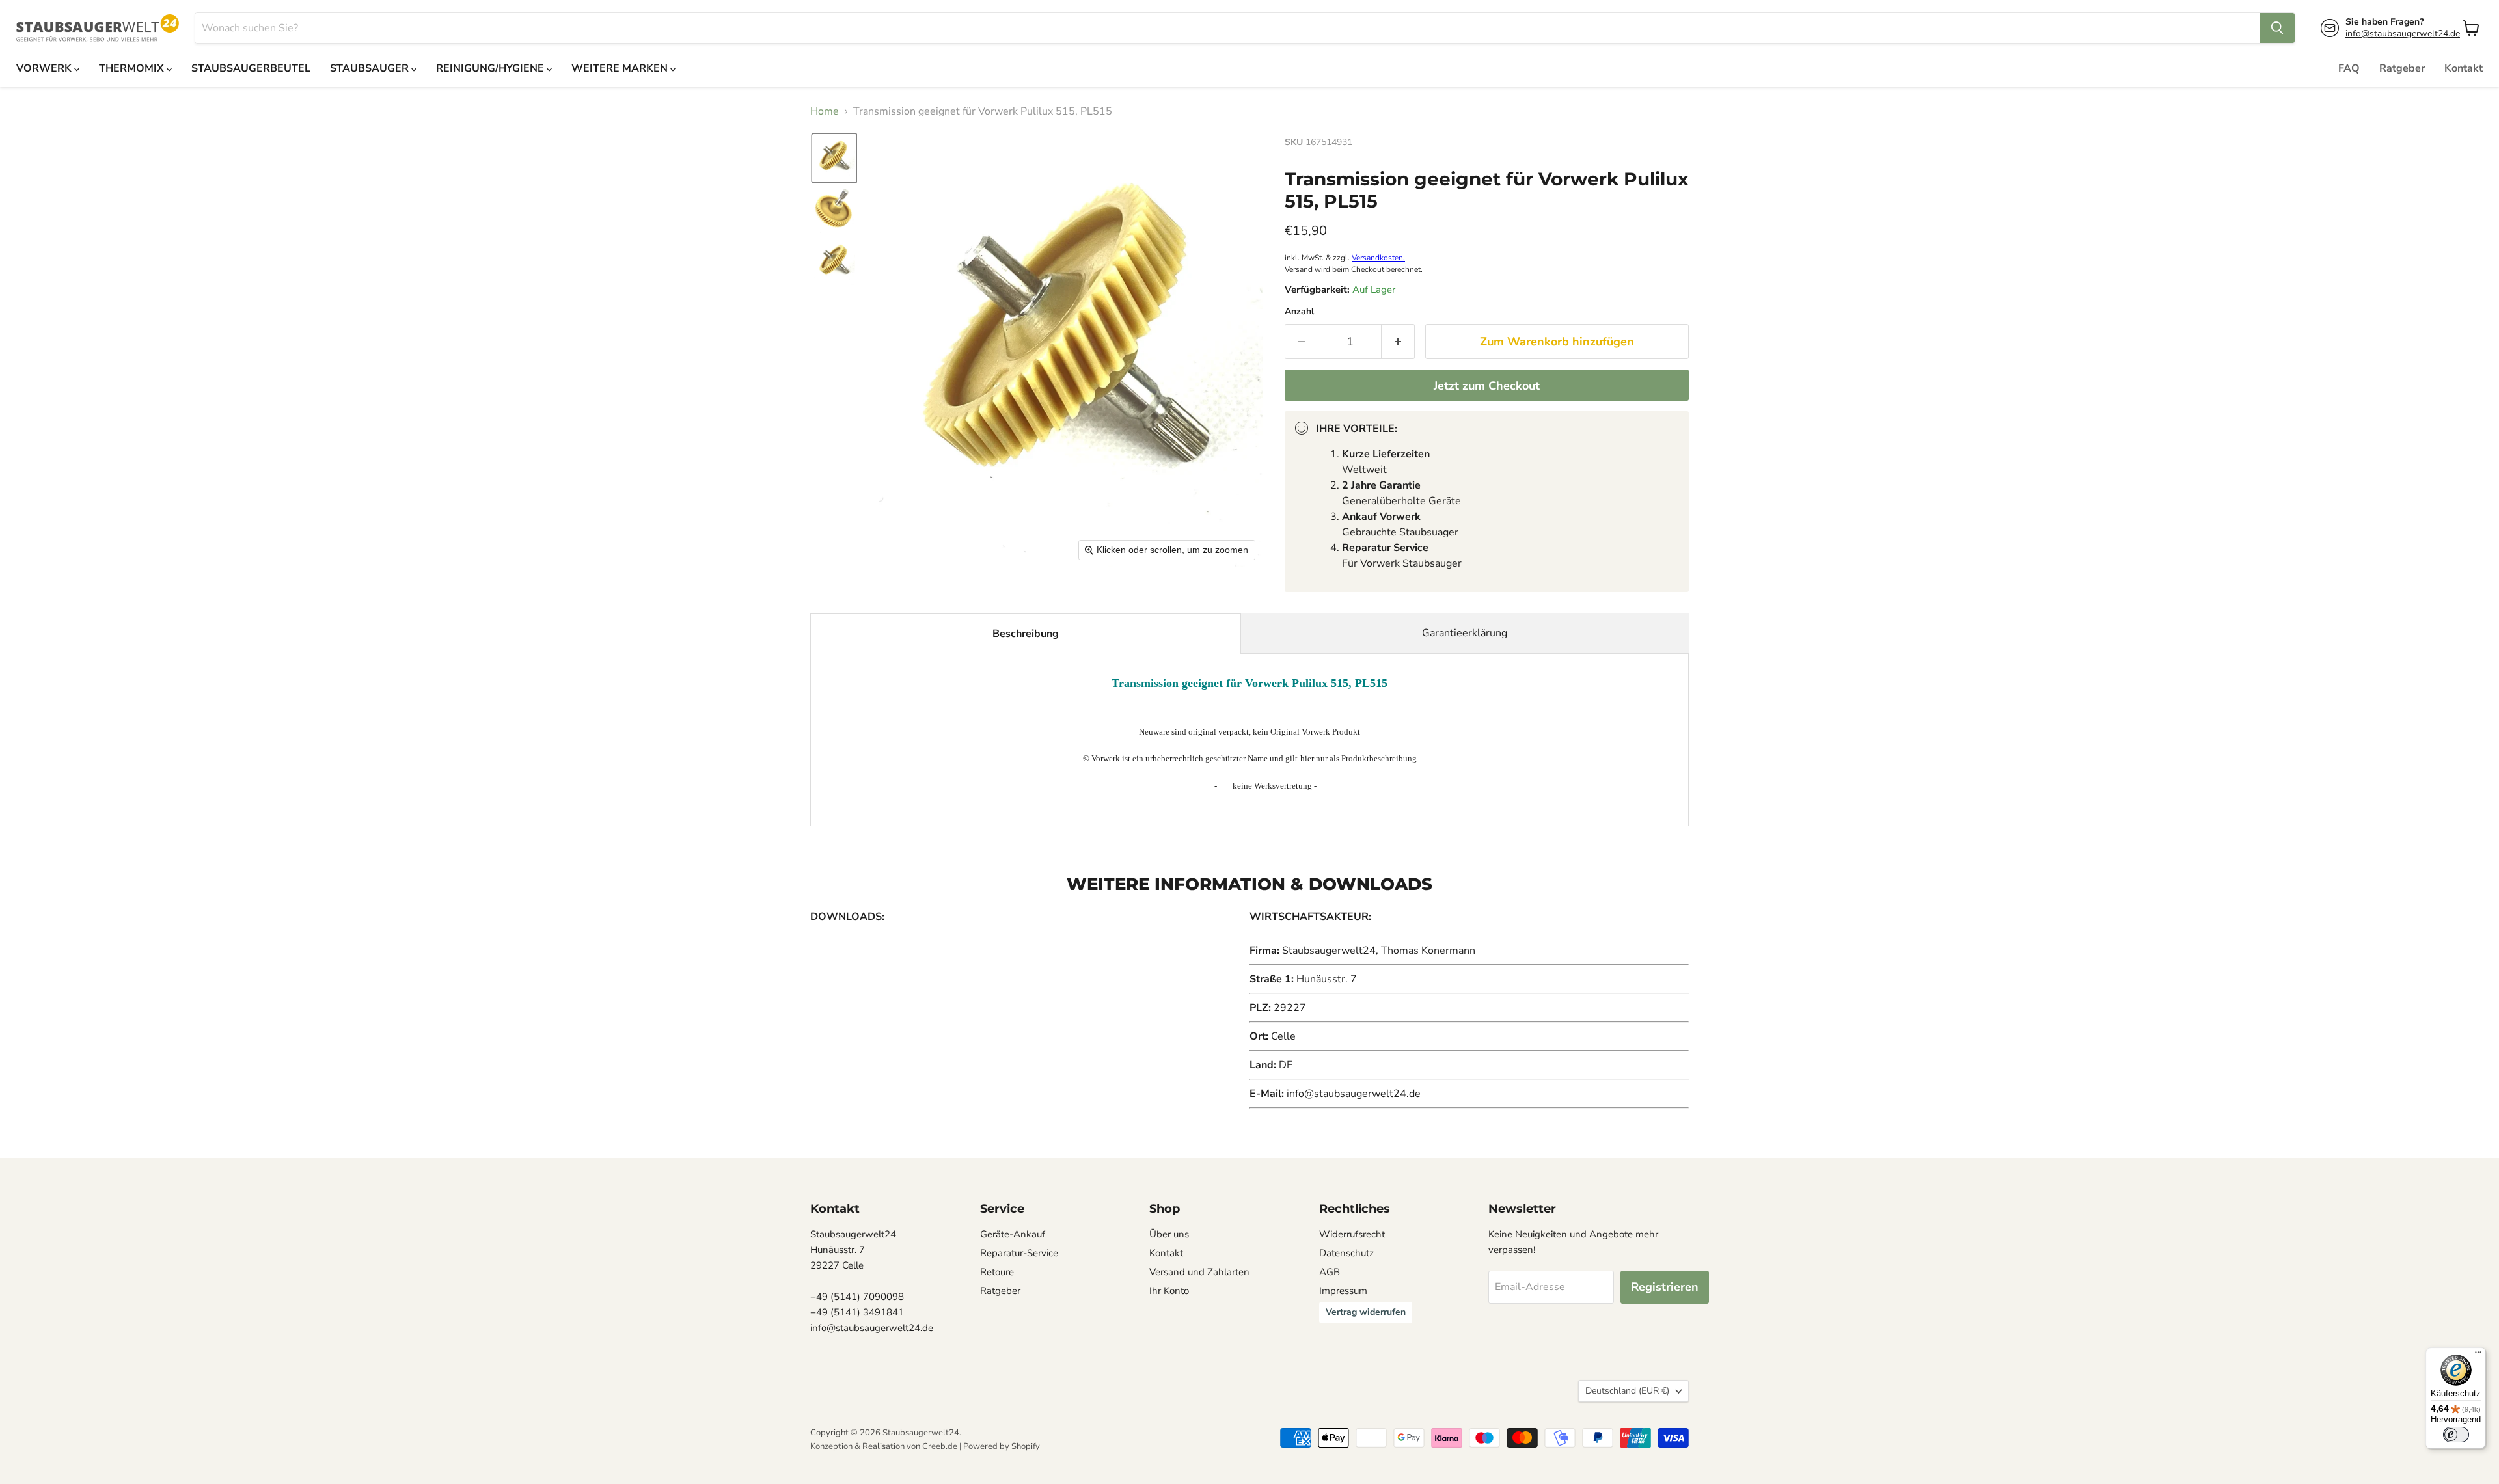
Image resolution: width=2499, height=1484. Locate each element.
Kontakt (2464, 68)
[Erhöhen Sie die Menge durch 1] (1398, 342)
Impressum (1343, 1291)
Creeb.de (940, 1446)
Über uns (1169, 1234)
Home (825, 111)
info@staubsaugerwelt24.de (2403, 34)
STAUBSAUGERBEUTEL (251, 68)
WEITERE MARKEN (621, 68)
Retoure (997, 1272)
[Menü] (2478, 1355)
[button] (834, 158)
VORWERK (45, 68)
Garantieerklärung (1465, 633)
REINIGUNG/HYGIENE (491, 68)
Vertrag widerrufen (1366, 1312)
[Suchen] (2277, 28)
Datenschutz (1346, 1253)
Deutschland (1627, 1391)
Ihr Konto (1169, 1291)
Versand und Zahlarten (1199, 1272)
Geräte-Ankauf (1013, 1234)
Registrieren (1665, 1287)
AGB (1330, 1272)
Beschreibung (1026, 634)
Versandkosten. (1378, 258)
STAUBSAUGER (371, 68)
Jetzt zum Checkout (1487, 386)
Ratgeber (2402, 68)
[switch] (2456, 1435)
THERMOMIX (133, 68)
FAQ (2349, 68)
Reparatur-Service (1019, 1253)
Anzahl (1299, 312)
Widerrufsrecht (1352, 1234)
